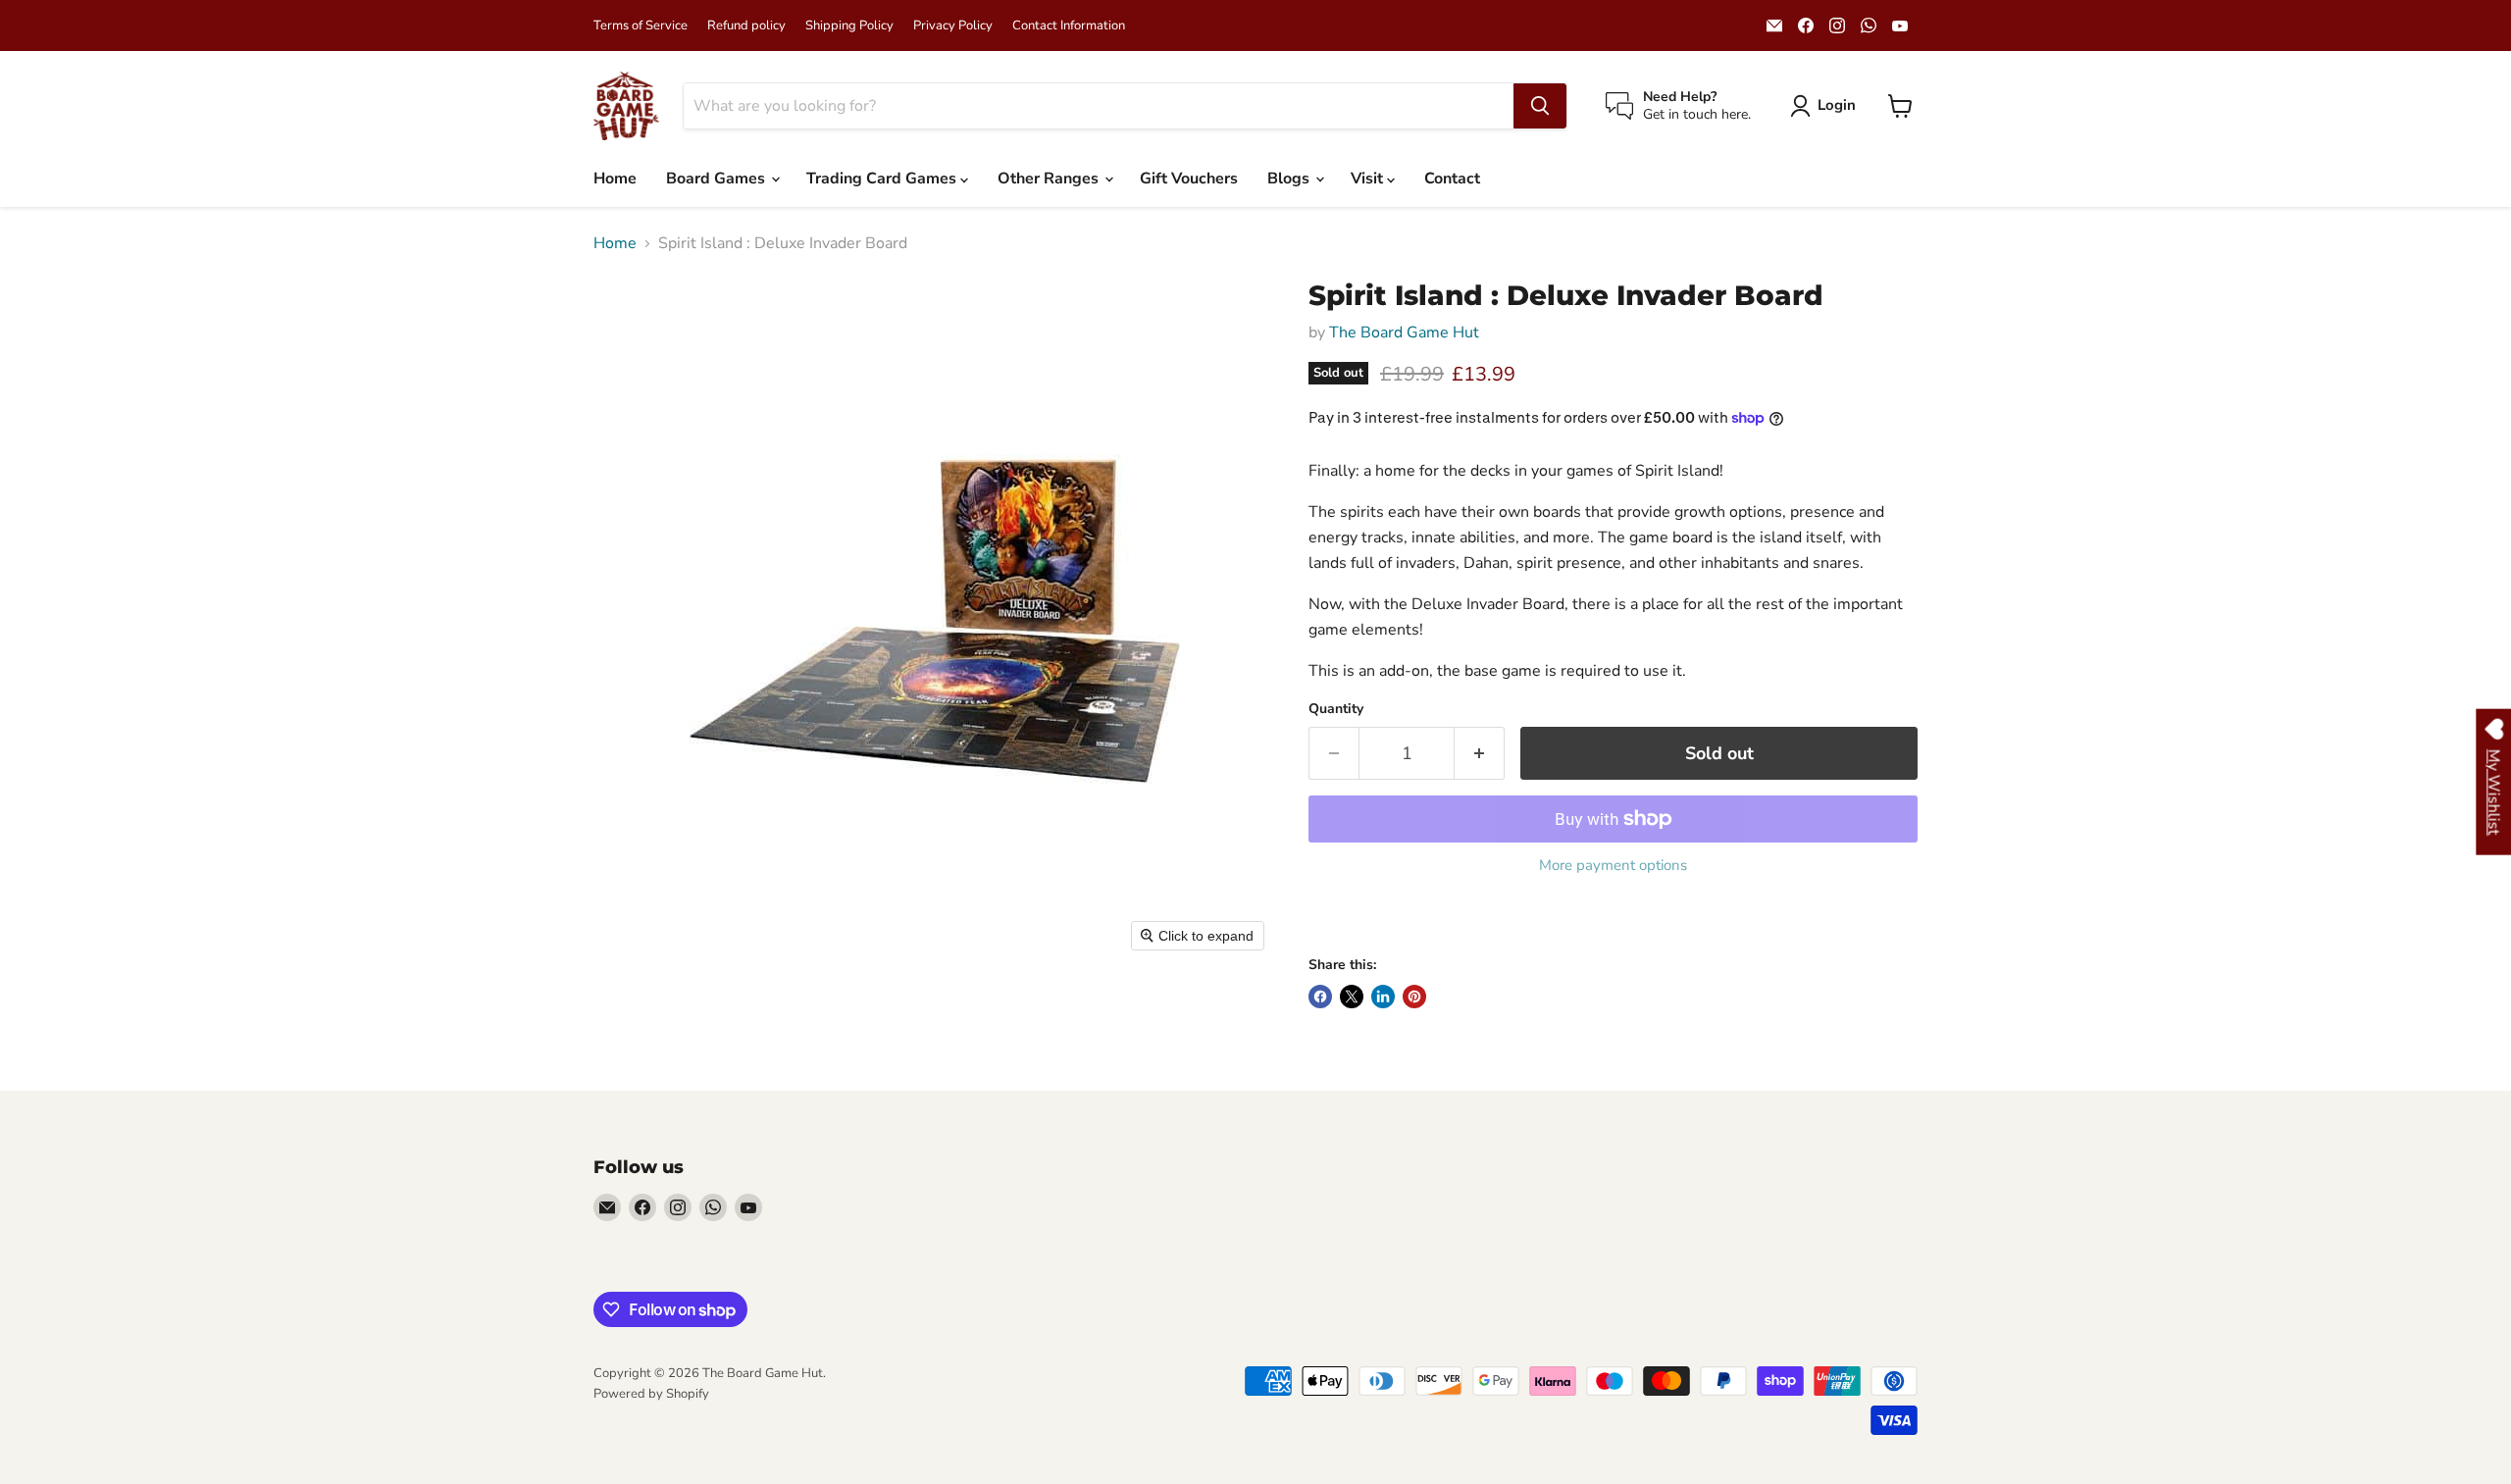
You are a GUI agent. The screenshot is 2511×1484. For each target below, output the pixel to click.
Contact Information (1069, 26)
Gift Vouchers (1189, 179)
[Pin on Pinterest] (1414, 997)
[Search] (1540, 106)
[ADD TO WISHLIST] (1328, 920)
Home (615, 179)
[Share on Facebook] (1320, 997)
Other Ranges (1050, 179)
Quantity (1336, 709)
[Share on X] (1352, 997)
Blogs (1290, 179)
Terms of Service (641, 26)
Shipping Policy (849, 26)
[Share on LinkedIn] (1383, 997)
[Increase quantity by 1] (1480, 754)
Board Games (717, 179)
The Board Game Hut (1404, 333)
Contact (1452, 179)
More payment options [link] (1613, 866)
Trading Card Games (883, 179)
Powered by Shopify (651, 1394)
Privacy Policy (953, 26)
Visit (1369, 179)
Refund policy (746, 26)
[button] (1827, 106)
